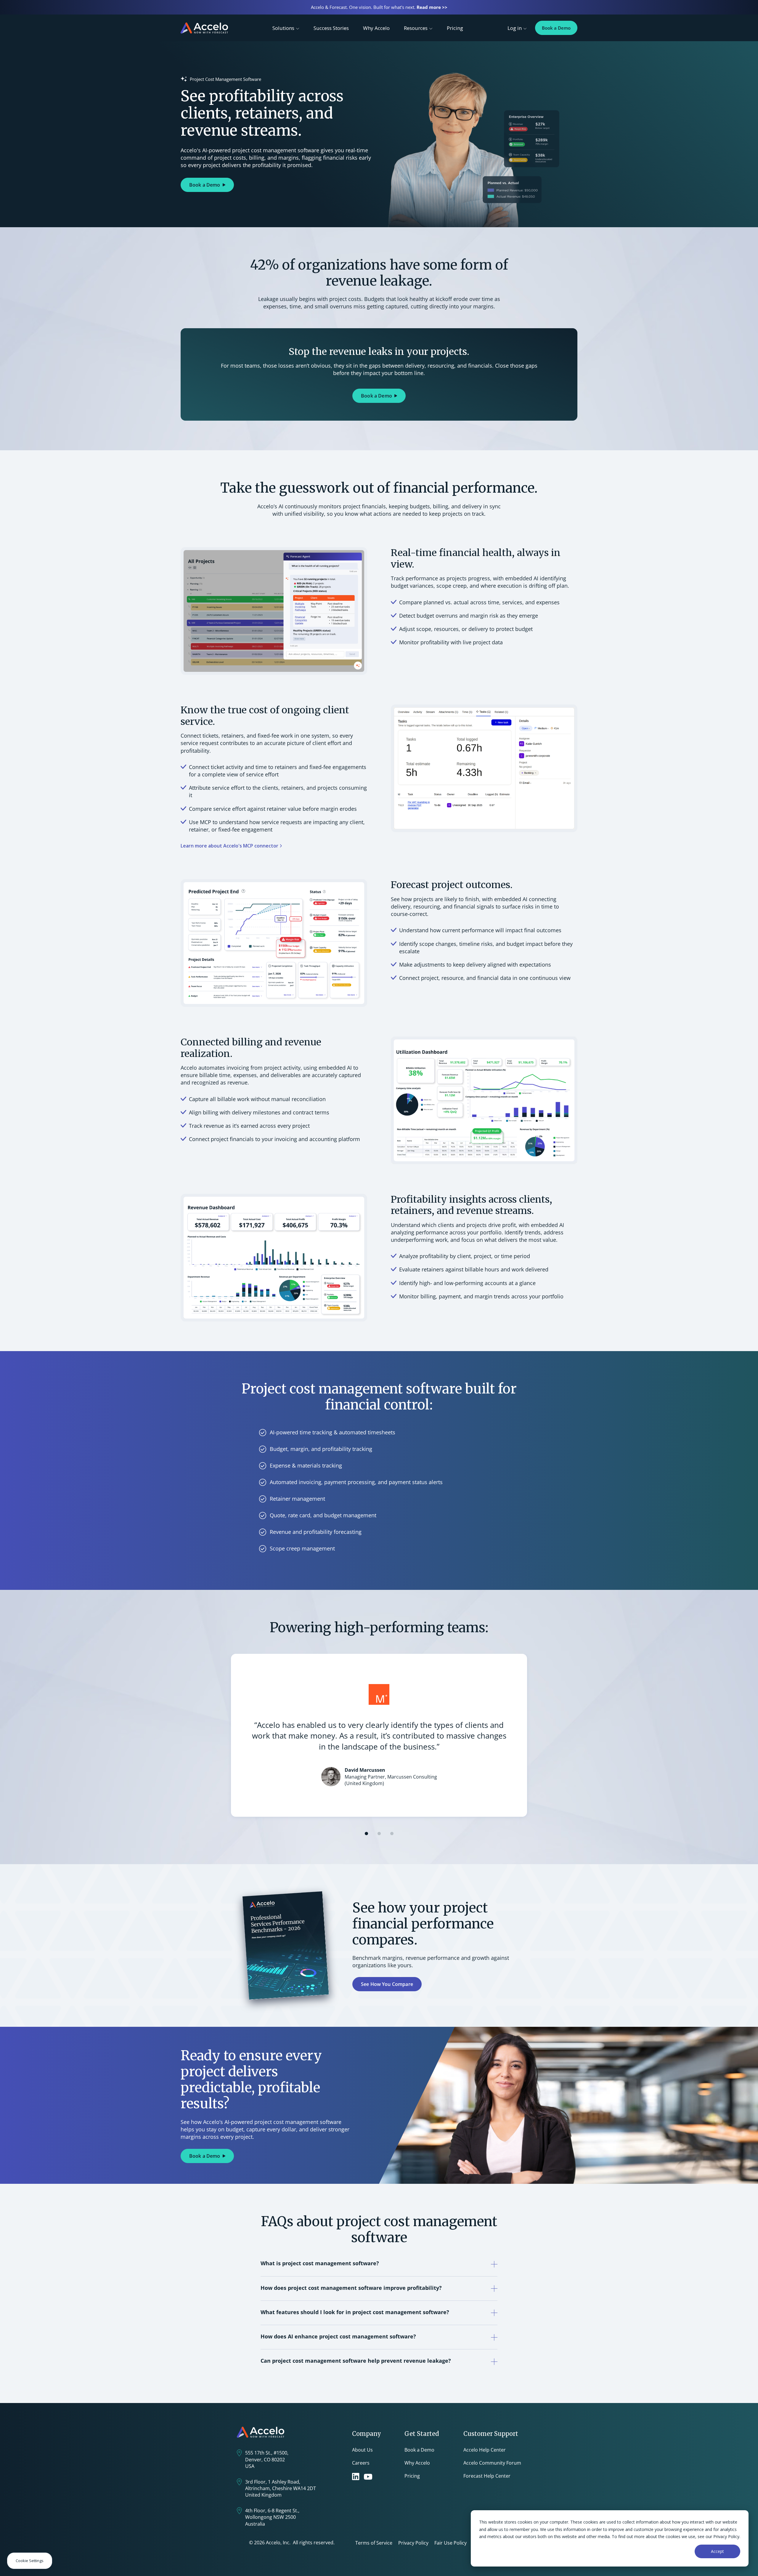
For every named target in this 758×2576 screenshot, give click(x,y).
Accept (717, 2551)
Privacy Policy (413, 2543)
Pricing (455, 28)
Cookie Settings (30, 2561)
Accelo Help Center (485, 2450)
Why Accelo (376, 28)
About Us (362, 2450)
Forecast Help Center (487, 2476)
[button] (366, 1834)
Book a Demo (556, 28)
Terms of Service (374, 2543)
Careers (361, 2463)
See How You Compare (387, 1984)
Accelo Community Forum (492, 2463)
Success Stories (331, 28)
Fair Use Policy (451, 2543)
